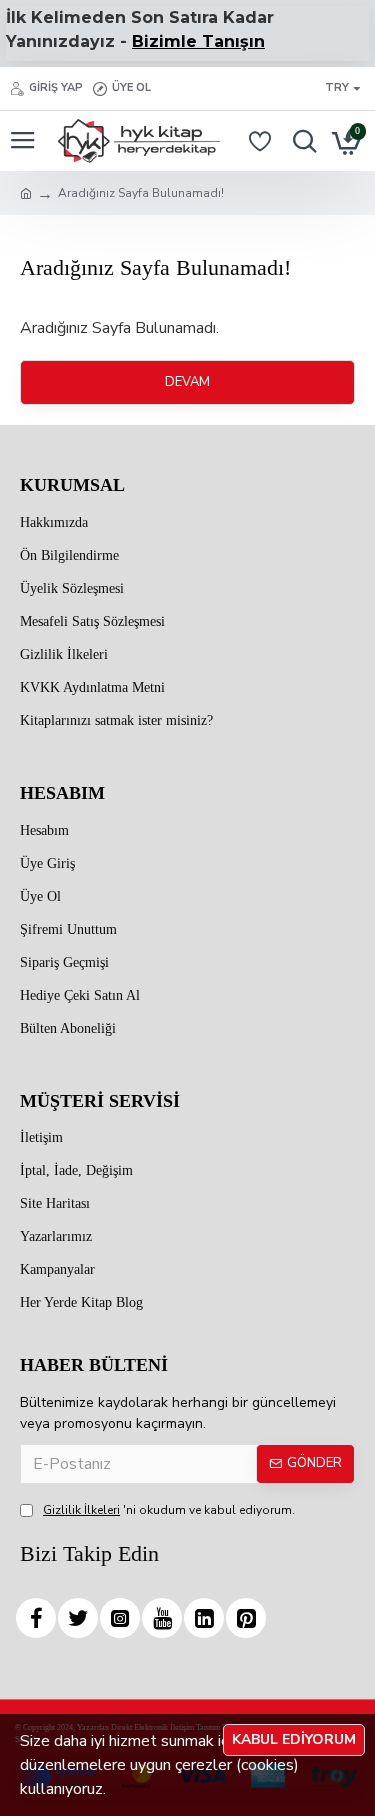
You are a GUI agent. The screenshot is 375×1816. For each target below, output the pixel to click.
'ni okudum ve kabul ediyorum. (169, 1510)
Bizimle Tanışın (198, 41)
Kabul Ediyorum (294, 1739)
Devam (187, 382)
